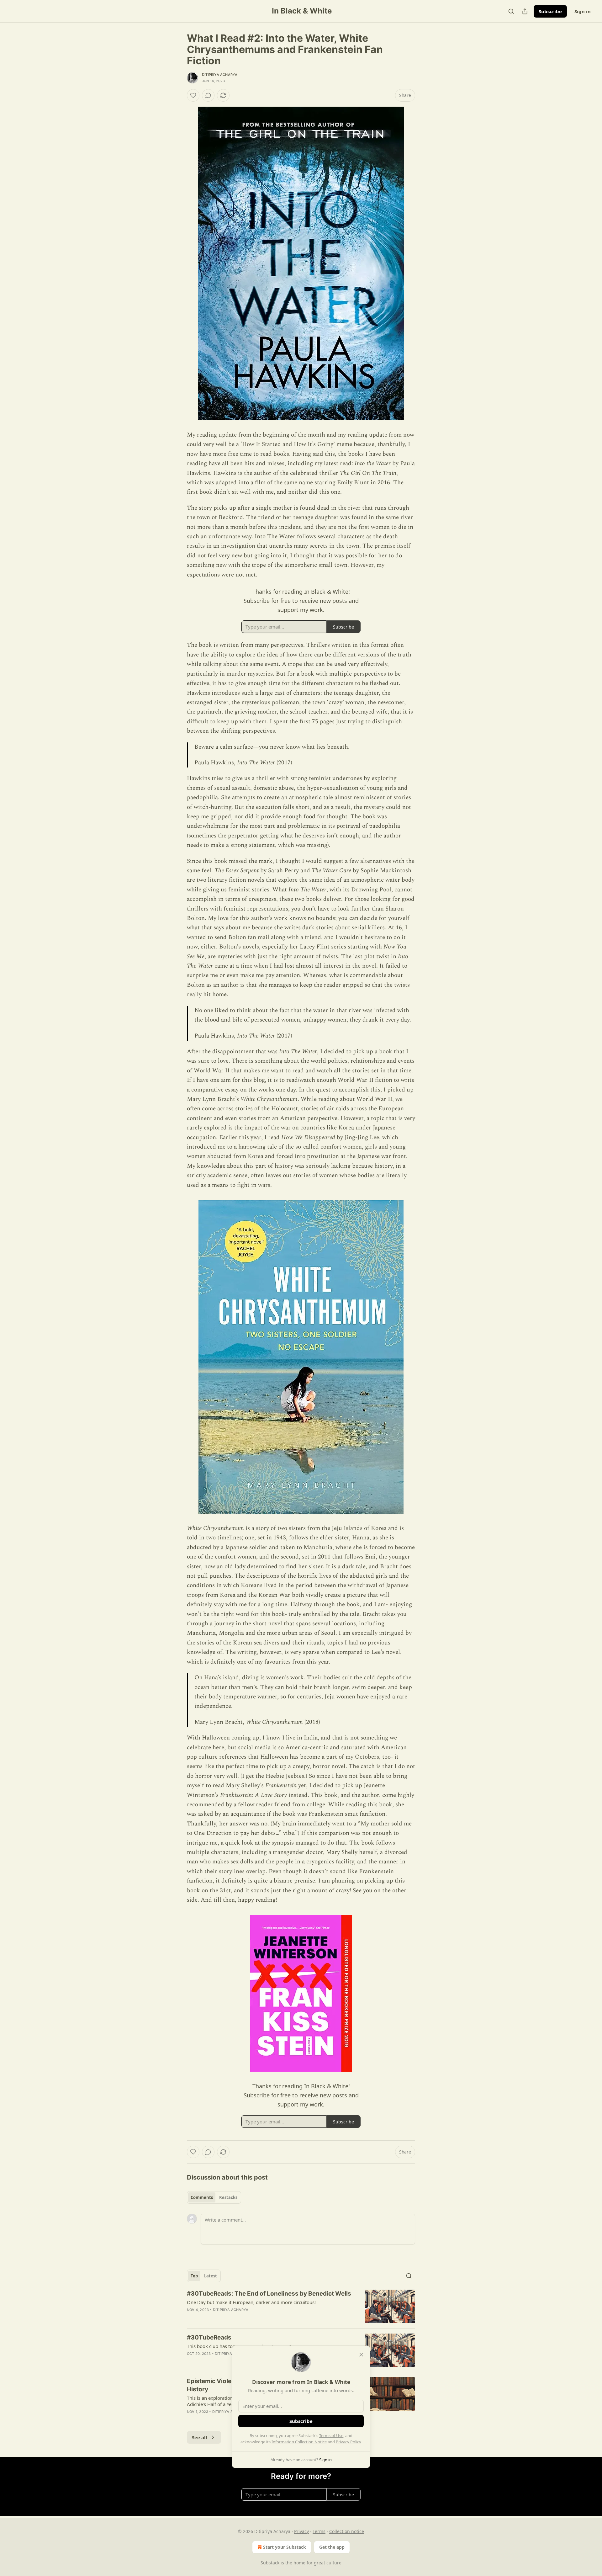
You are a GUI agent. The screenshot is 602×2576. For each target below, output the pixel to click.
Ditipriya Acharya (220, 75)
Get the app (332, 2547)
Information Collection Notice (299, 2442)
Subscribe (550, 11)
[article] (301, 2306)
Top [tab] (194, 2276)
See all (200, 2437)
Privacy (301, 2531)
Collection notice (347, 2531)
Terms (319, 2531)
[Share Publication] (525, 11)
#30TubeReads (209, 2337)
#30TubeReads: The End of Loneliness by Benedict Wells (269, 2294)
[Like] (193, 95)
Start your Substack (285, 2547)
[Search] (511, 11)
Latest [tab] (211, 2276)
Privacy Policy (348, 2442)
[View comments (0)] (208, 95)
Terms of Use (331, 2435)
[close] (361, 2355)
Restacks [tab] (228, 2197)
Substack (270, 2563)
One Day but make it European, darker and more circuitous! (251, 2302)
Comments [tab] (202, 2197)
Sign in (583, 11)
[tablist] (214, 2197)
